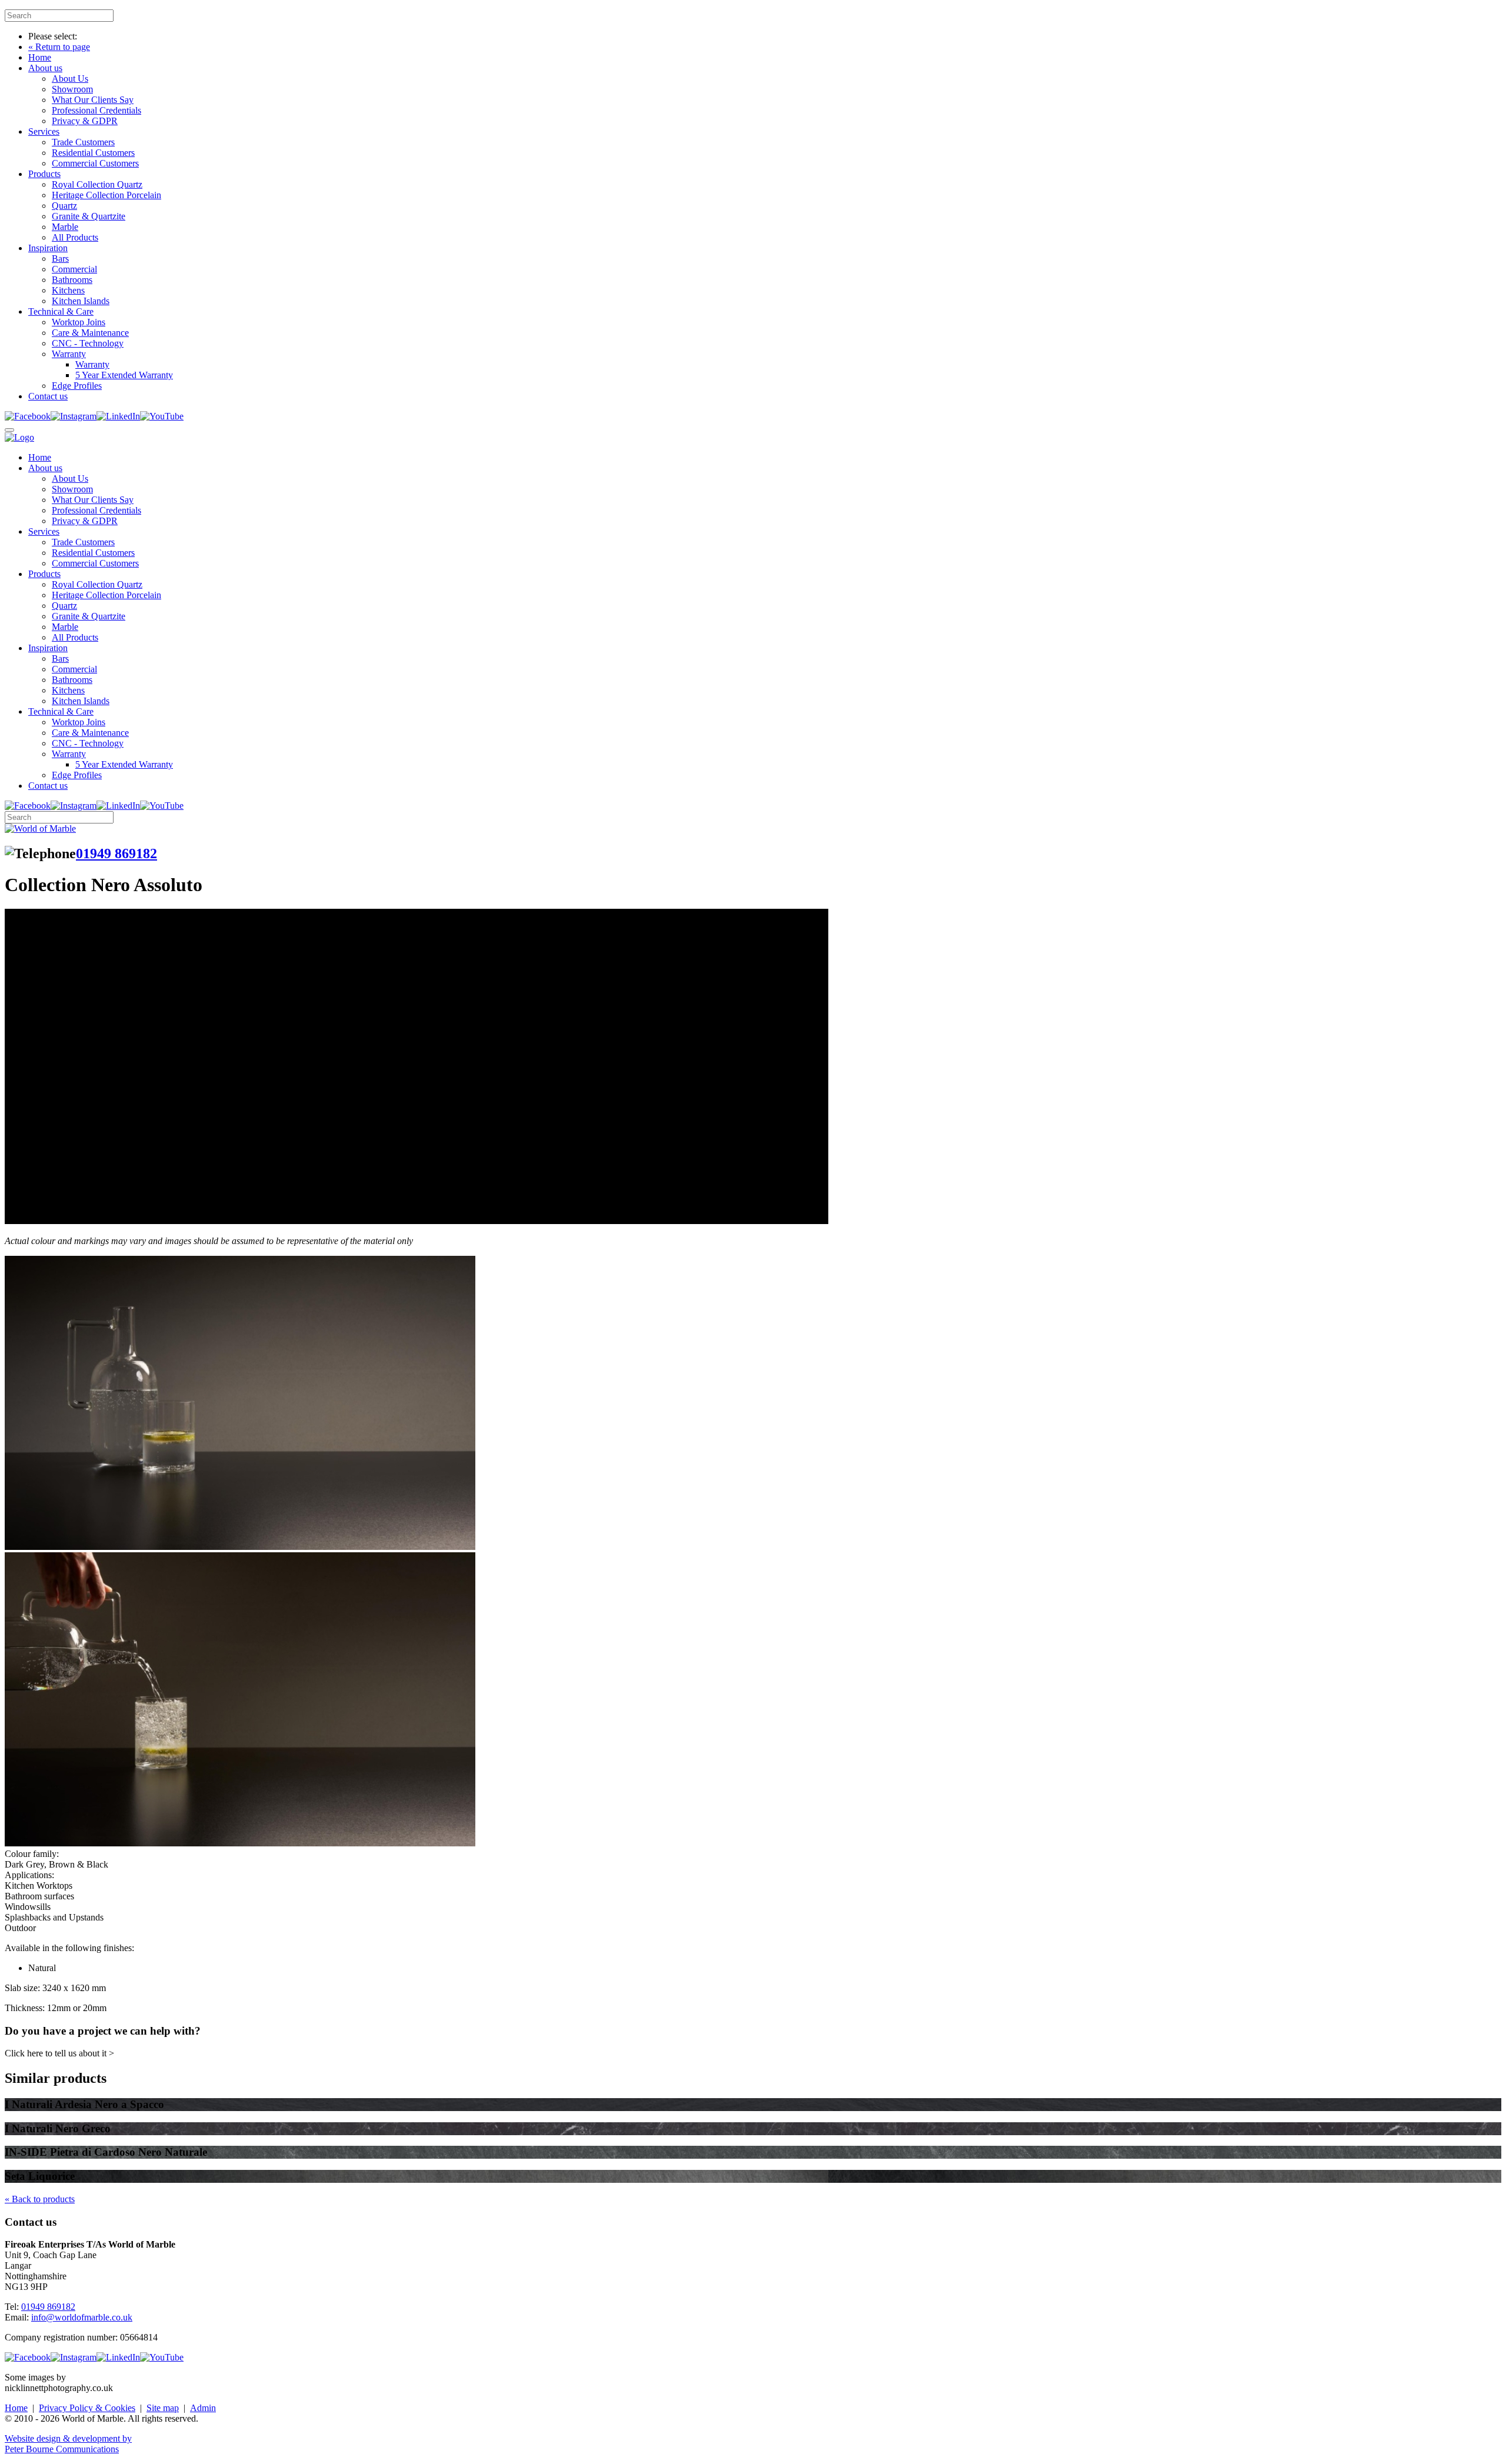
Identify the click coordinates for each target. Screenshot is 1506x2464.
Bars (60, 259)
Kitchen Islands (81, 301)
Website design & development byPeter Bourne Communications (68, 2444)
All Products (75, 237)
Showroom (72, 89)
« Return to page (59, 47)
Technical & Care (61, 311)
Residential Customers (93, 153)
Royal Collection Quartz (97, 184)
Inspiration (48, 248)
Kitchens (68, 290)
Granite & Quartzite (89, 216)
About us (45, 68)
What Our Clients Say (93, 100)
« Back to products (40, 2199)
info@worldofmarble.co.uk (82, 2317)
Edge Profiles (77, 386)
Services (44, 131)
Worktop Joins (79, 322)
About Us (70, 79)
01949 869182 (116, 853)
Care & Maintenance (90, 333)
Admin (203, 2408)
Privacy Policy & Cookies (87, 2408)
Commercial (74, 269)
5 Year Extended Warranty (124, 375)
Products (44, 174)
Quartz (64, 206)
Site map (163, 2408)
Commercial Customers (95, 163)
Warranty (69, 354)
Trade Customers (83, 142)
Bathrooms (72, 280)
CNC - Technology (88, 343)
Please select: (53, 36)
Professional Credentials (96, 110)
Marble (65, 227)
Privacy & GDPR (85, 121)
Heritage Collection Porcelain (106, 195)
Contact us (48, 396)
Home (40, 57)
